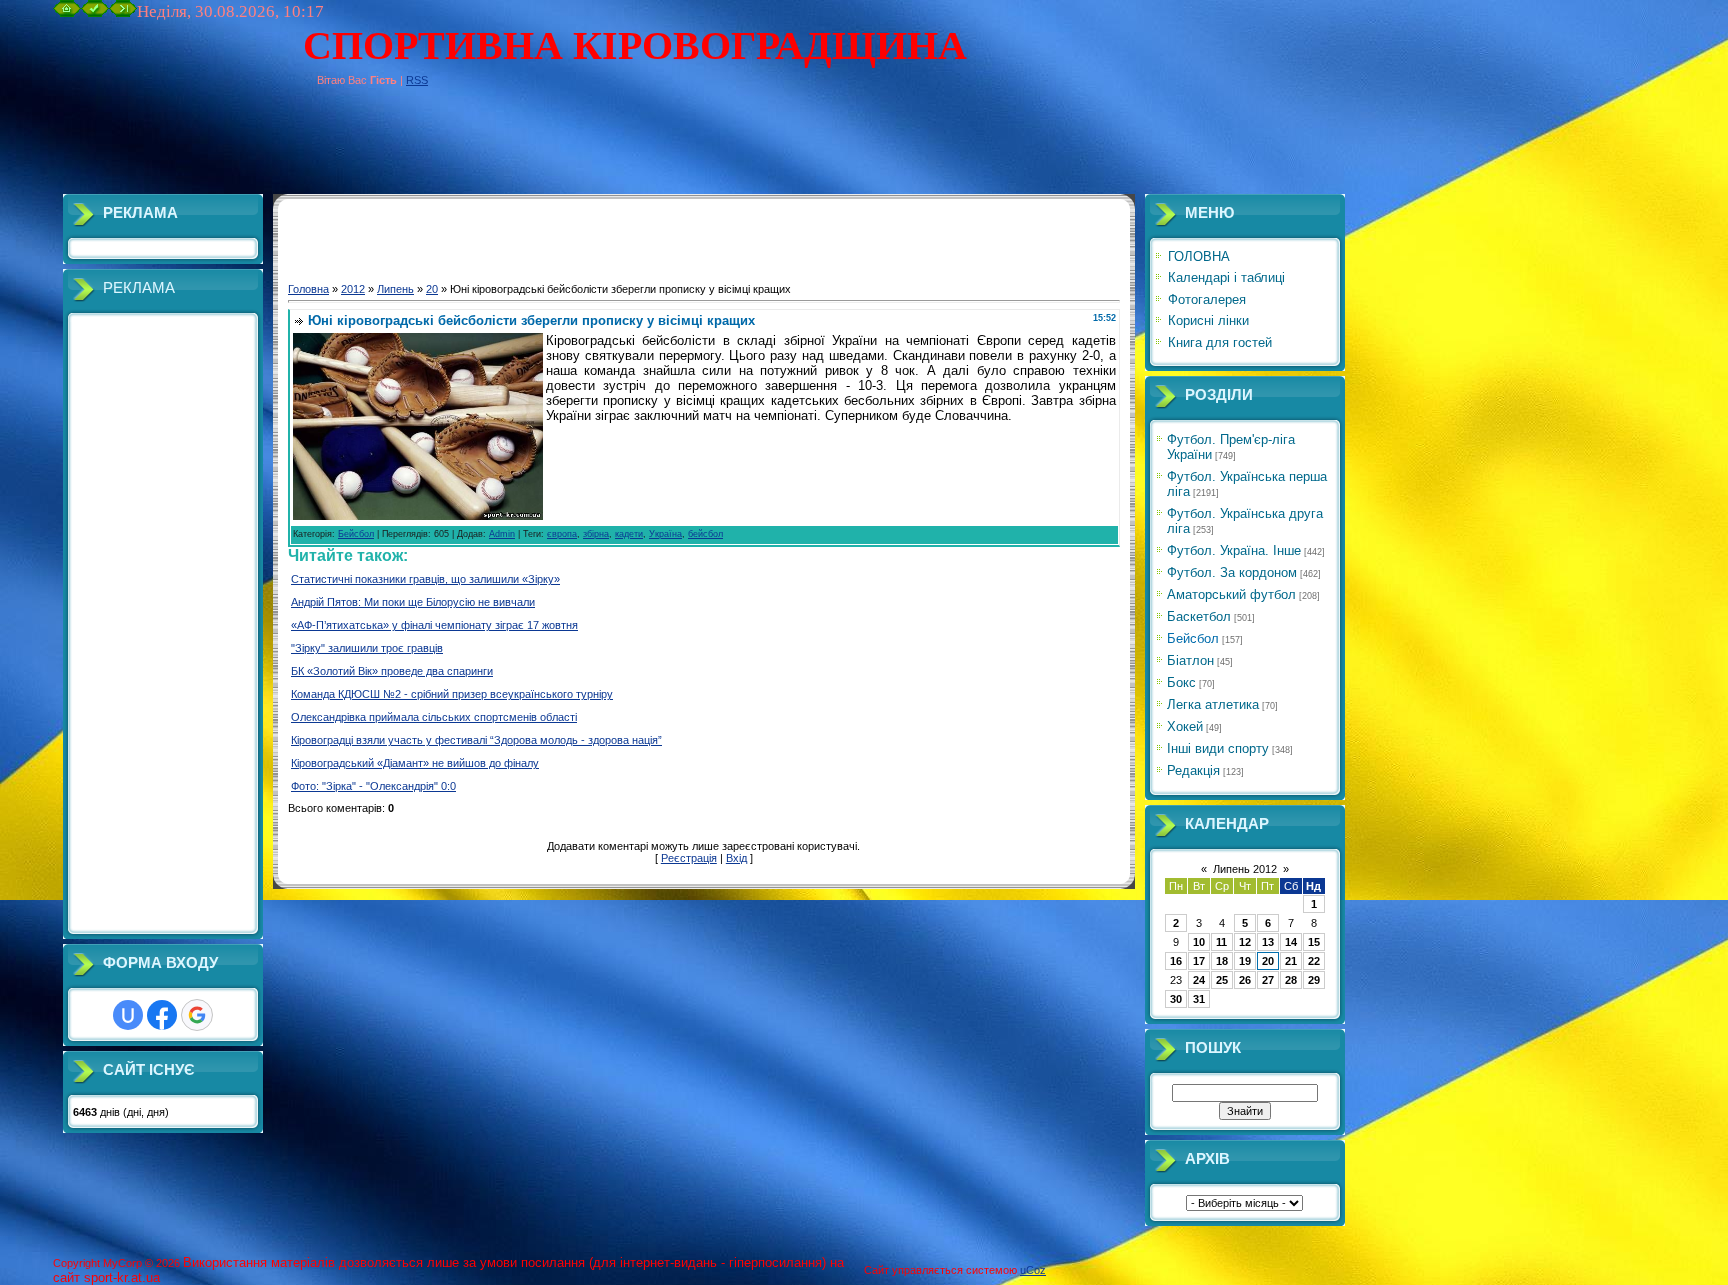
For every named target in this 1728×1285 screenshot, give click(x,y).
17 (1199, 961)
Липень (395, 289)
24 (1199, 980)
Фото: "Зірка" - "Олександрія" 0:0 (373, 786)
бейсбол (705, 534)
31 (1199, 999)
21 (1291, 961)
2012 (353, 289)
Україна (665, 534)
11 (1221, 942)
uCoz (1033, 1270)
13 (1268, 942)
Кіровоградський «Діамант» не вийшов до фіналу (415, 763)
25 (1222, 980)
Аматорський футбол (1231, 594)
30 (1176, 999)
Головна (308, 289)
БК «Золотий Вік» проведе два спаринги (392, 671)
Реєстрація (689, 858)
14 (1291, 942)
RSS (417, 80)
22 (1314, 961)
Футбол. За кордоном (1232, 572)
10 (1199, 942)
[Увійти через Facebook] (162, 1015)
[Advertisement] (417, 149)
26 (1245, 980)
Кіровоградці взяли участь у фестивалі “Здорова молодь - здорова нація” (476, 740)
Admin (502, 534)
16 (1176, 961)
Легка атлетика (1213, 704)
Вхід (736, 858)
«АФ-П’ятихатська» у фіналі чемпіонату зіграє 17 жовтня (434, 625)
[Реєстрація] (95, 13)
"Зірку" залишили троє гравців (367, 648)
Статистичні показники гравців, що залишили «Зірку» (425, 579)
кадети (629, 534)
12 (1245, 942)
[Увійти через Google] (197, 1015)
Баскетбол (1199, 616)
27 (1268, 980)
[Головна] (67, 13)
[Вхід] (123, 13)
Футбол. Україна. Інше (1234, 550)
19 (1245, 961)
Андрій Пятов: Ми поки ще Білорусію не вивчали (413, 602)
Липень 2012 (1245, 869)
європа (562, 534)
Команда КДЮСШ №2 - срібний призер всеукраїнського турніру (452, 694)
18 (1222, 961)
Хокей (1185, 726)
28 (1291, 980)
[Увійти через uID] (128, 1015)
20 (432, 289)
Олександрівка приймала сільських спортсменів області (434, 717)
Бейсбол (356, 534)
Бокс (1181, 682)
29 (1314, 980)
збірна (596, 534)
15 (1314, 942)
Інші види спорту (1218, 748)
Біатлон (1190, 660)
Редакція (1193, 770)
